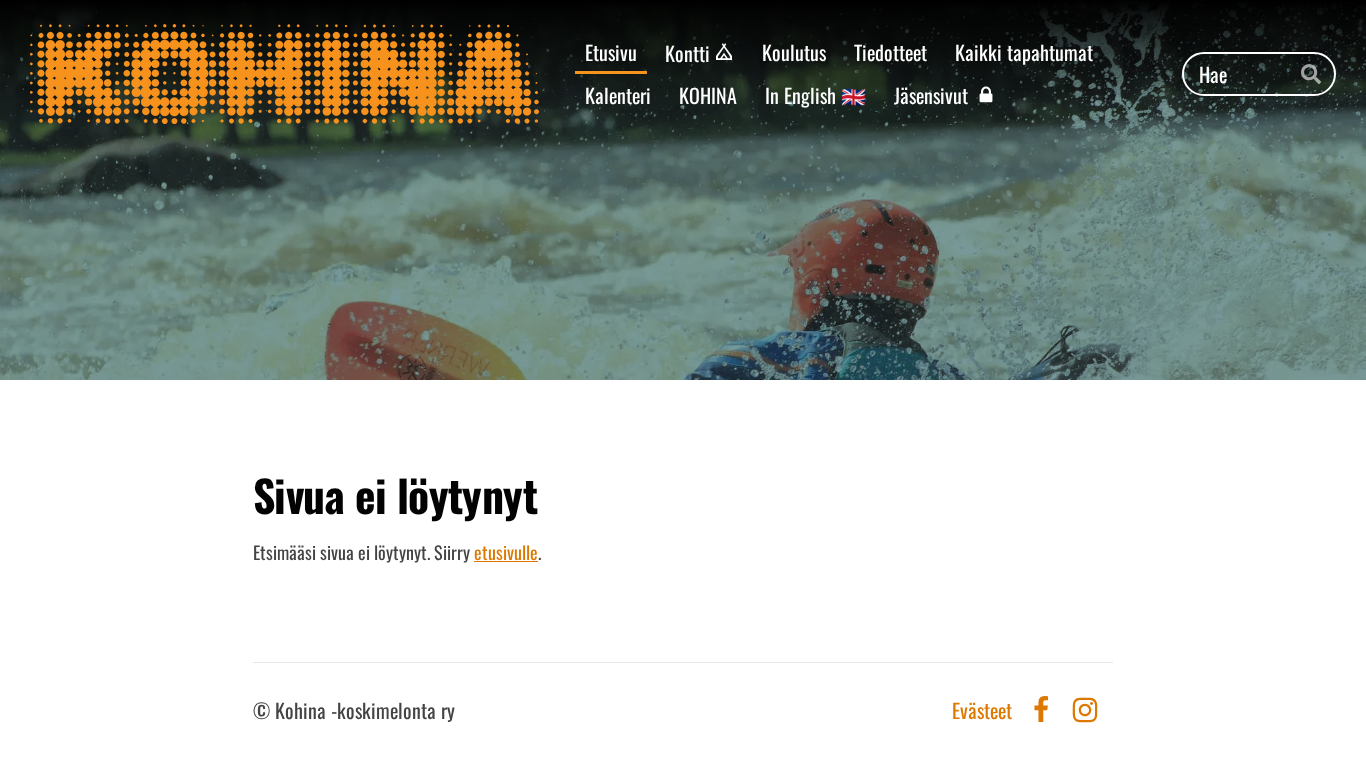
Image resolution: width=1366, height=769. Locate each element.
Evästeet (982, 710)
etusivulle (506, 552)
